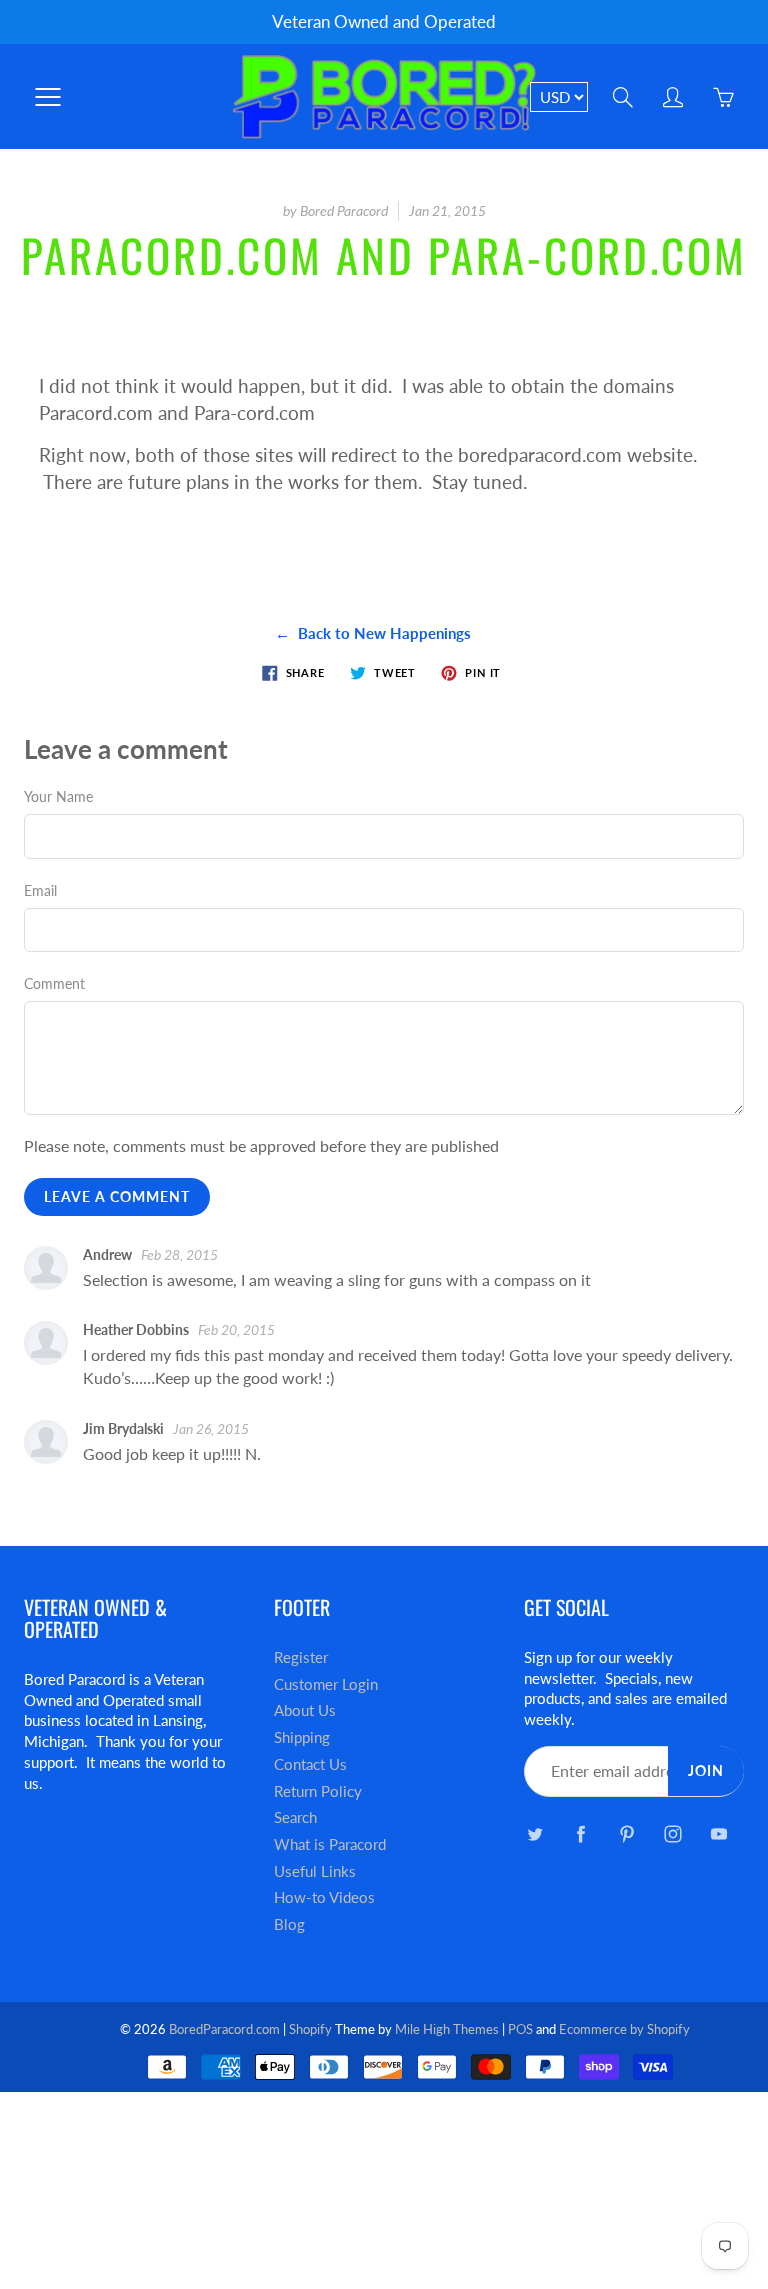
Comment (54, 983)
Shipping (302, 1737)
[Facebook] (580, 1834)
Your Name (58, 796)
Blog (289, 1924)
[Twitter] (534, 1834)
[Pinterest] (626, 1834)
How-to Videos (324, 1897)
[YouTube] (718, 1834)
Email (40, 890)
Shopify (310, 2029)
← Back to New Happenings (373, 633)
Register (301, 1657)
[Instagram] (672, 1834)
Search (295, 1817)
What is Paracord (330, 1844)
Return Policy (318, 1791)
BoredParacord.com (224, 2029)
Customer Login (326, 1684)
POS (520, 2029)
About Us (305, 1710)
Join (706, 1770)
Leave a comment (117, 1196)
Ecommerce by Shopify (624, 2029)
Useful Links (315, 1871)
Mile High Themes (447, 2029)
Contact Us (310, 1764)
